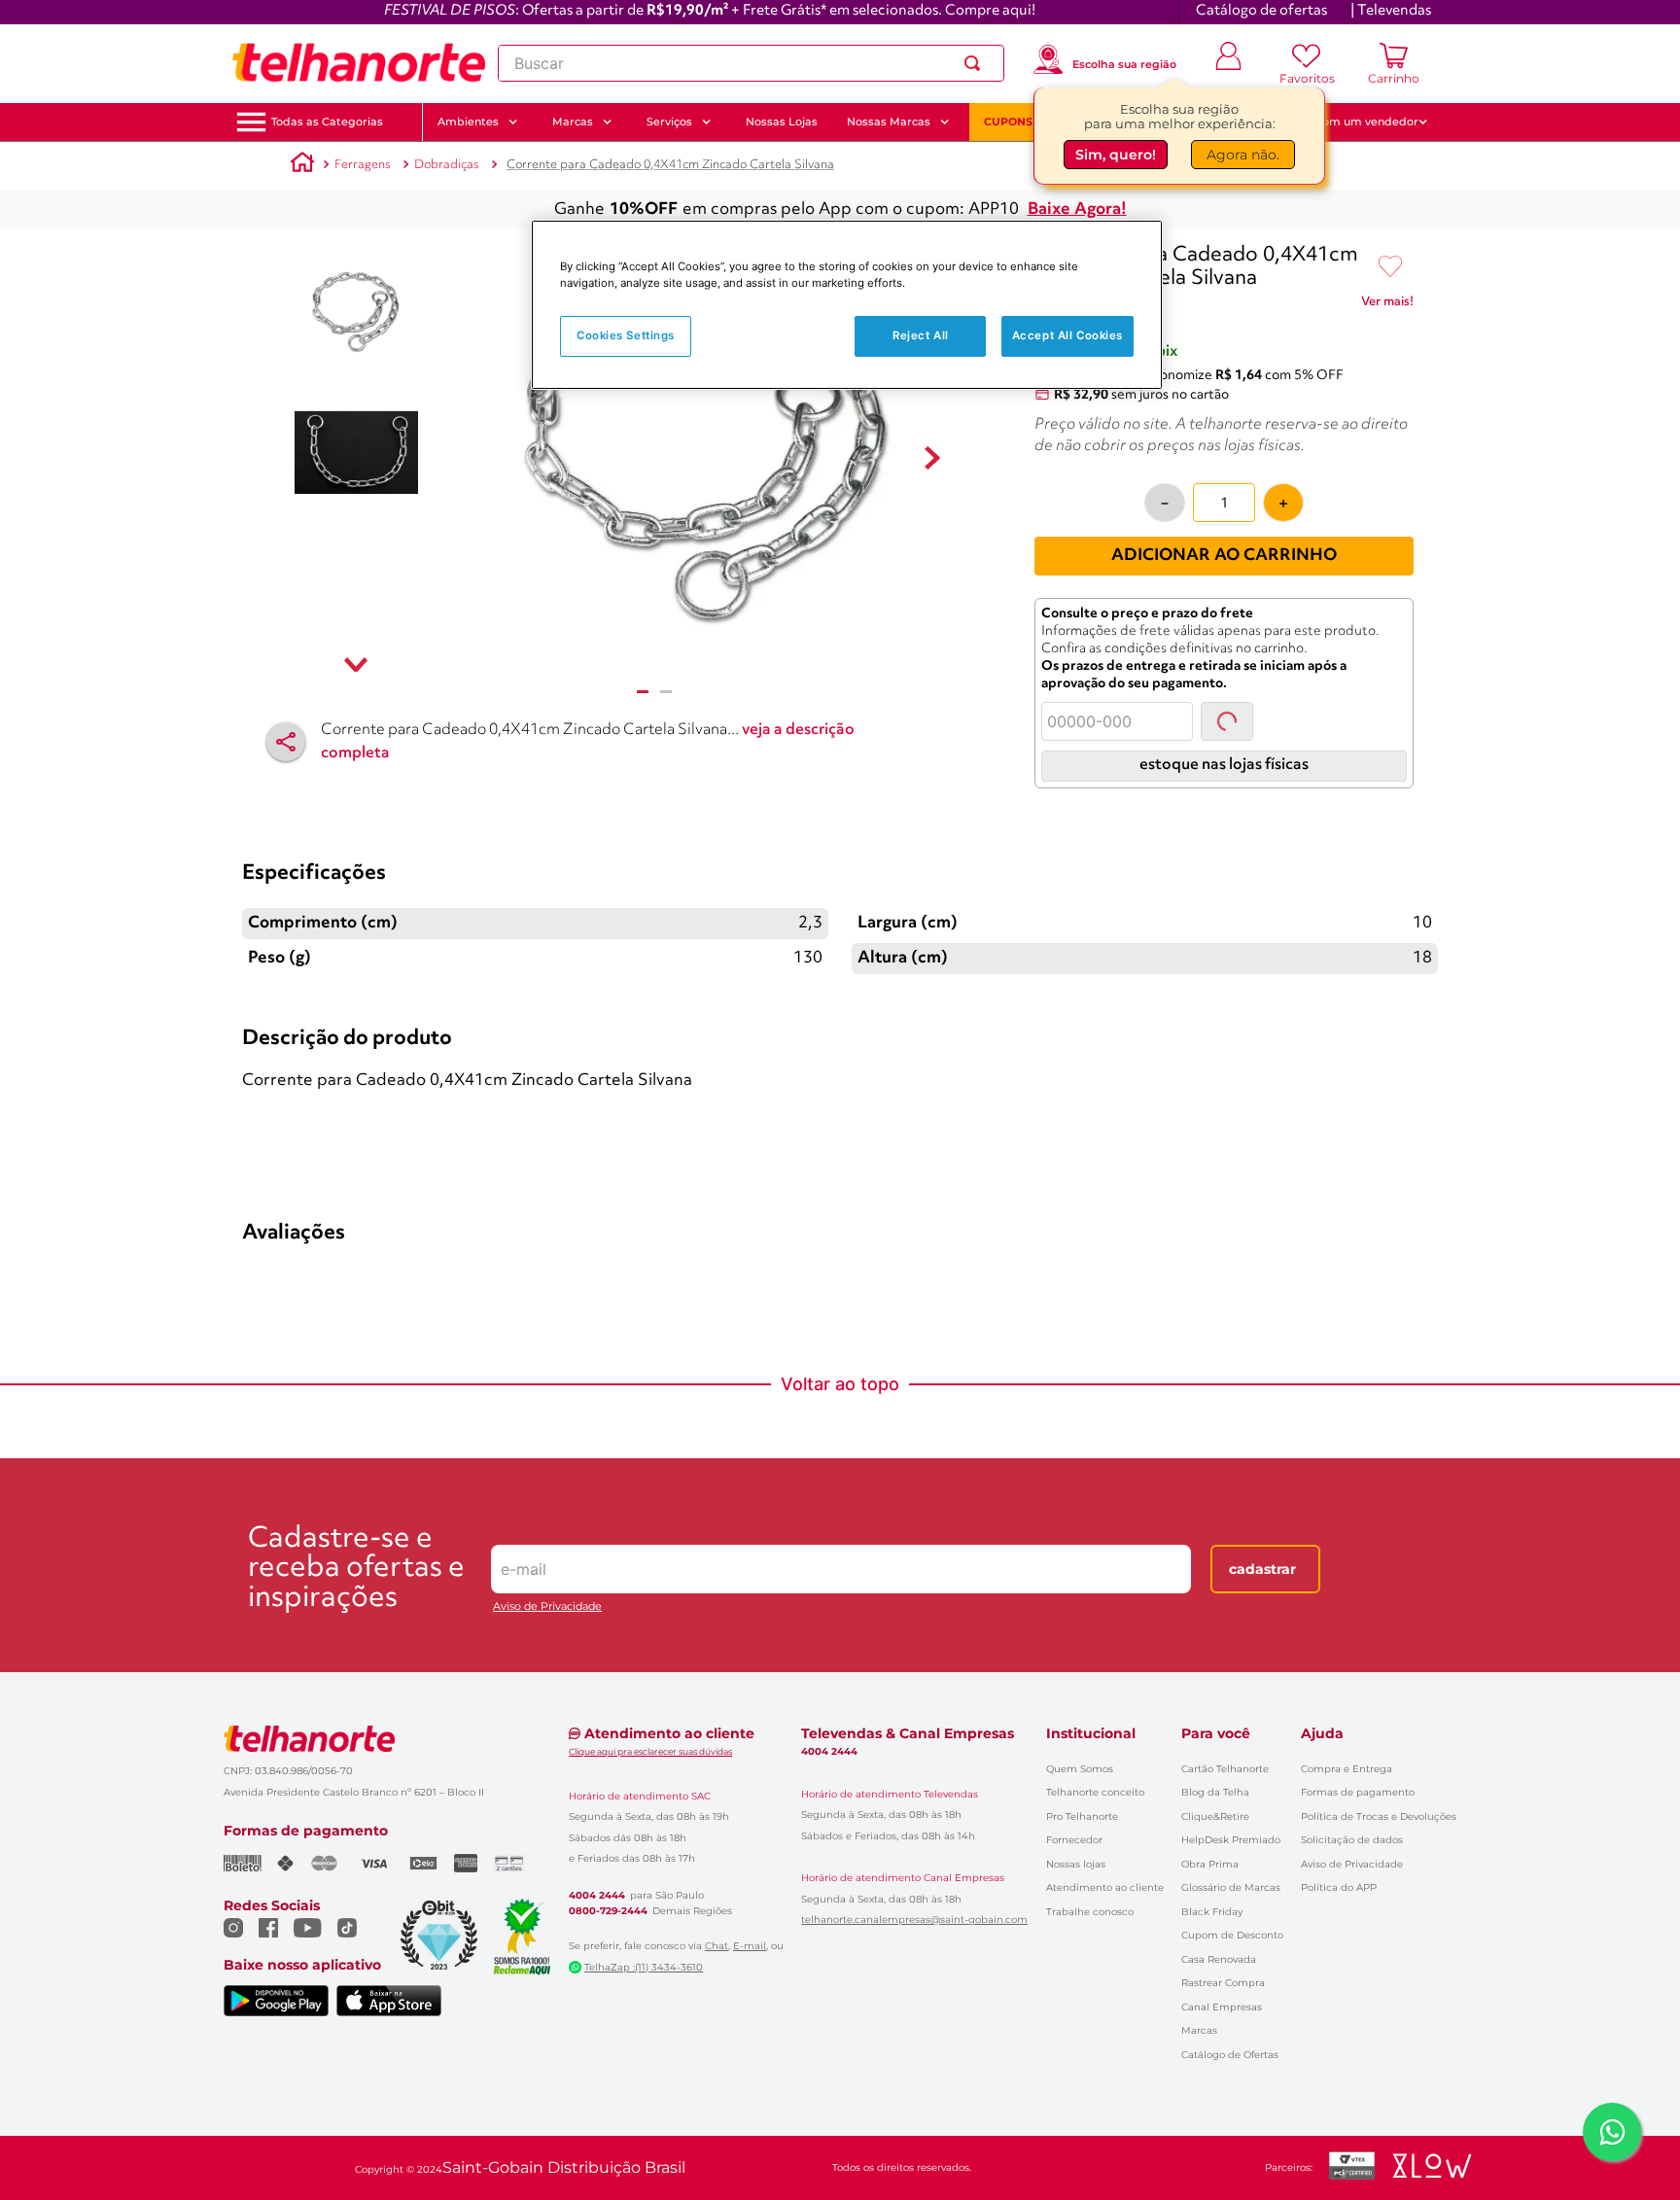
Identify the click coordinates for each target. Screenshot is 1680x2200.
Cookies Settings (626, 335)
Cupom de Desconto (1232, 1935)
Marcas (1199, 2030)
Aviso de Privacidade (547, 1606)
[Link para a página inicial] (302, 165)
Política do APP (1339, 1887)
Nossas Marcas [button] (889, 122)
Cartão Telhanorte (1225, 1769)
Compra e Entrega (1347, 1769)
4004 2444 (597, 1896)
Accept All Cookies (1067, 335)
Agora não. (1243, 153)
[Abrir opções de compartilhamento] (286, 742)
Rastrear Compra (1223, 1983)
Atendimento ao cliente (1105, 1887)
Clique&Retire (1215, 1816)
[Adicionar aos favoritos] (1390, 267)
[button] (327, 122)
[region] (847, 305)
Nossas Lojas (782, 122)
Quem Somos (1080, 1769)
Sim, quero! (1116, 153)
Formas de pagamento (1358, 1792)
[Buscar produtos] (976, 63)
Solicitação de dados (1352, 1840)
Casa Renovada (1219, 1959)
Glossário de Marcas (1231, 1887)
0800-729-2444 (608, 1911)
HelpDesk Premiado (1231, 1840)
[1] (643, 692)
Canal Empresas (1222, 2007)
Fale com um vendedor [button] (1354, 122)
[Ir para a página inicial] (359, 63)
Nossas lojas (1076, 1864)
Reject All (921, 335)
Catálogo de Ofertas (1230, 2055)
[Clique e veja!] (1387, 305)
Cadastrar (1262, 1569)
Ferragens (363, 165)
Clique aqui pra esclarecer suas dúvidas (650, 1751)
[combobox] (751, 63)
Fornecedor (1074, 1840)
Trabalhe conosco (1090, 1912)
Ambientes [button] (468, 122)
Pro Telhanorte (1082, 1816)
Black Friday (1212, 1912)
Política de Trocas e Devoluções (1379, 1816)
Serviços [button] (669, 122)
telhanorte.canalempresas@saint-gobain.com (914, 1920)
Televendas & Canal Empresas (908, 1733)
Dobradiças (447, 165)
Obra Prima (1210, 1864)
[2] (666, 692)
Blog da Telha (1215, 1792)
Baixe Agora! (1077, 210)
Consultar (1246, 721)
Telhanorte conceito (1095, 1792)
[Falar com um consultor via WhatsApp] (1612, 2132)
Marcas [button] (573, 122)
